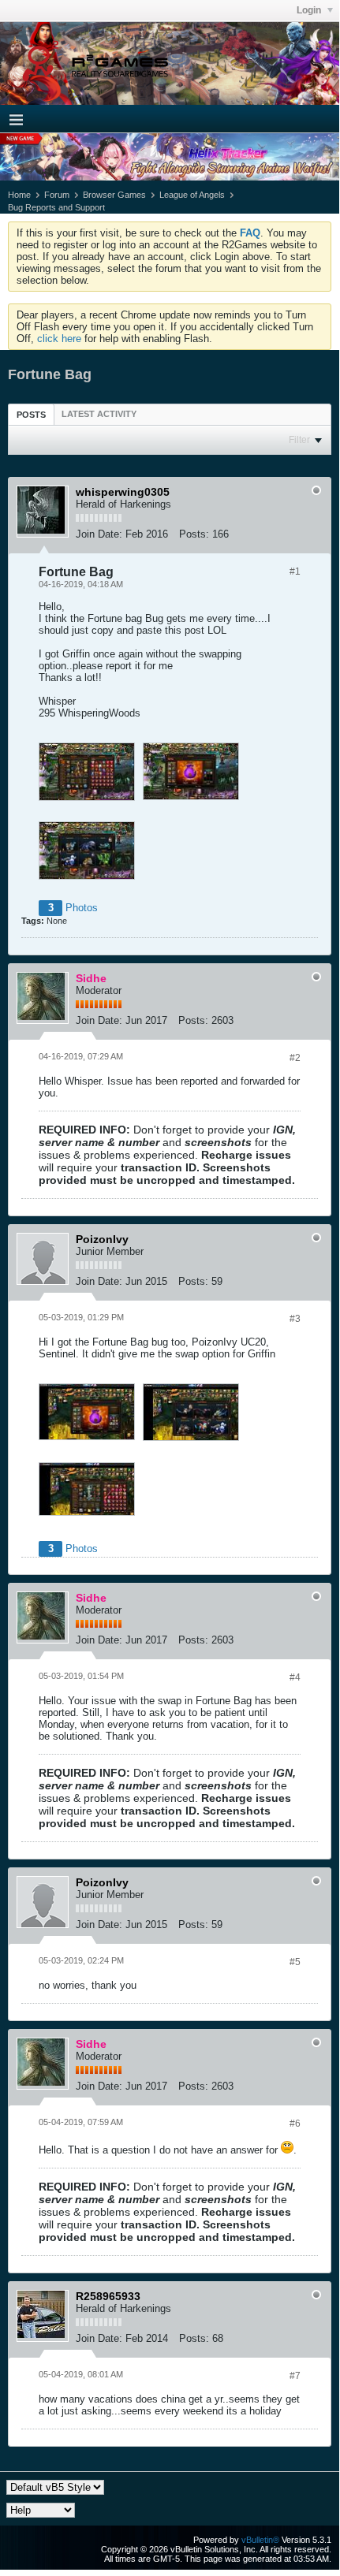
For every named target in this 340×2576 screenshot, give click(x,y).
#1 (295, 571)
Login (310, 10)
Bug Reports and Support (56, 207)
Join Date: (99, 534)
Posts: (194, 534)
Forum (57, 195)
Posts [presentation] (31, 415)
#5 (295, 1962)
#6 (295, 2124)
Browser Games (114, 195)
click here (59, 339)
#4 (295, 1677)
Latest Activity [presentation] (99, 414)
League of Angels (192, 195)
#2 (295, 1058)
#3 (295, 1319)
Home (19, 195)
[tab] (31, 414)
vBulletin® (260, 2540)
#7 (295, 2376)
